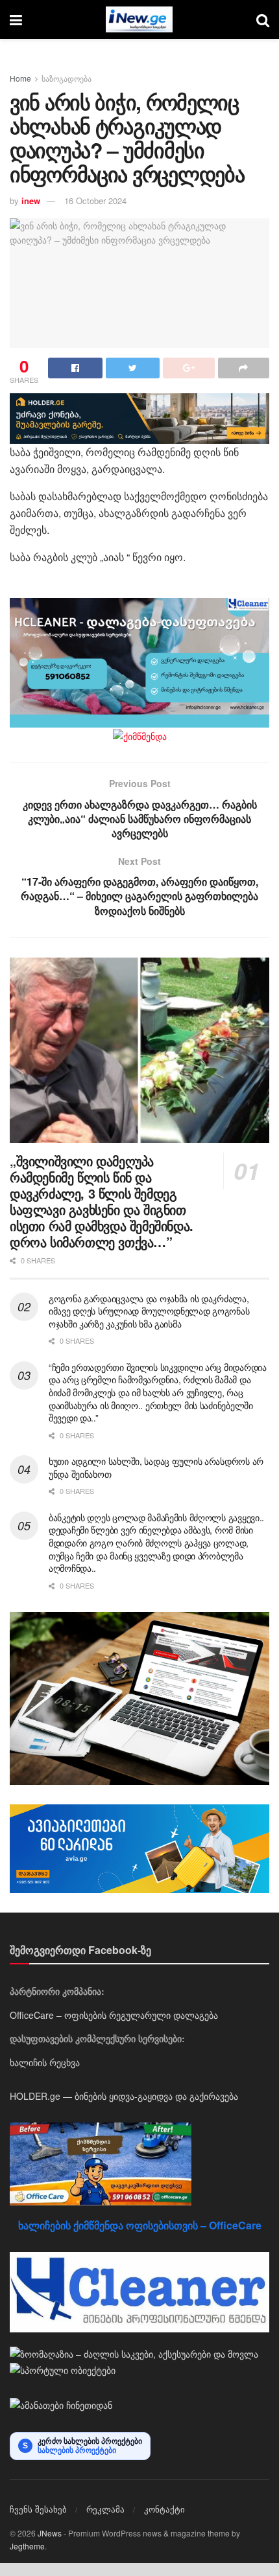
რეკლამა (105, 2509)
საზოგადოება (67, 78)
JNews (50, 2533)
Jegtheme (27, 2546)
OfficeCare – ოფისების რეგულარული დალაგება (114, 2015)
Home (20, 78)
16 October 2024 (95, 201)
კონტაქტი (164, 2509)
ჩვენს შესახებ (38, 2509)
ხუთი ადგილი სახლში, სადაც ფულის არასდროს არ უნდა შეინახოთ (156, 1467)
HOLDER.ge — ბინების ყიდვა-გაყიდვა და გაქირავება (124, 2096)
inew (31, 201)
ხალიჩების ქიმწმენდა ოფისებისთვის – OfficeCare (140, 2225)
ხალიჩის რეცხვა (45, 2062)
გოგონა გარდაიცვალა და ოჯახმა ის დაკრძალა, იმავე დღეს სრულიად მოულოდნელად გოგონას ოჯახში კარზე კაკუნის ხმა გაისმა (149, 1311)
